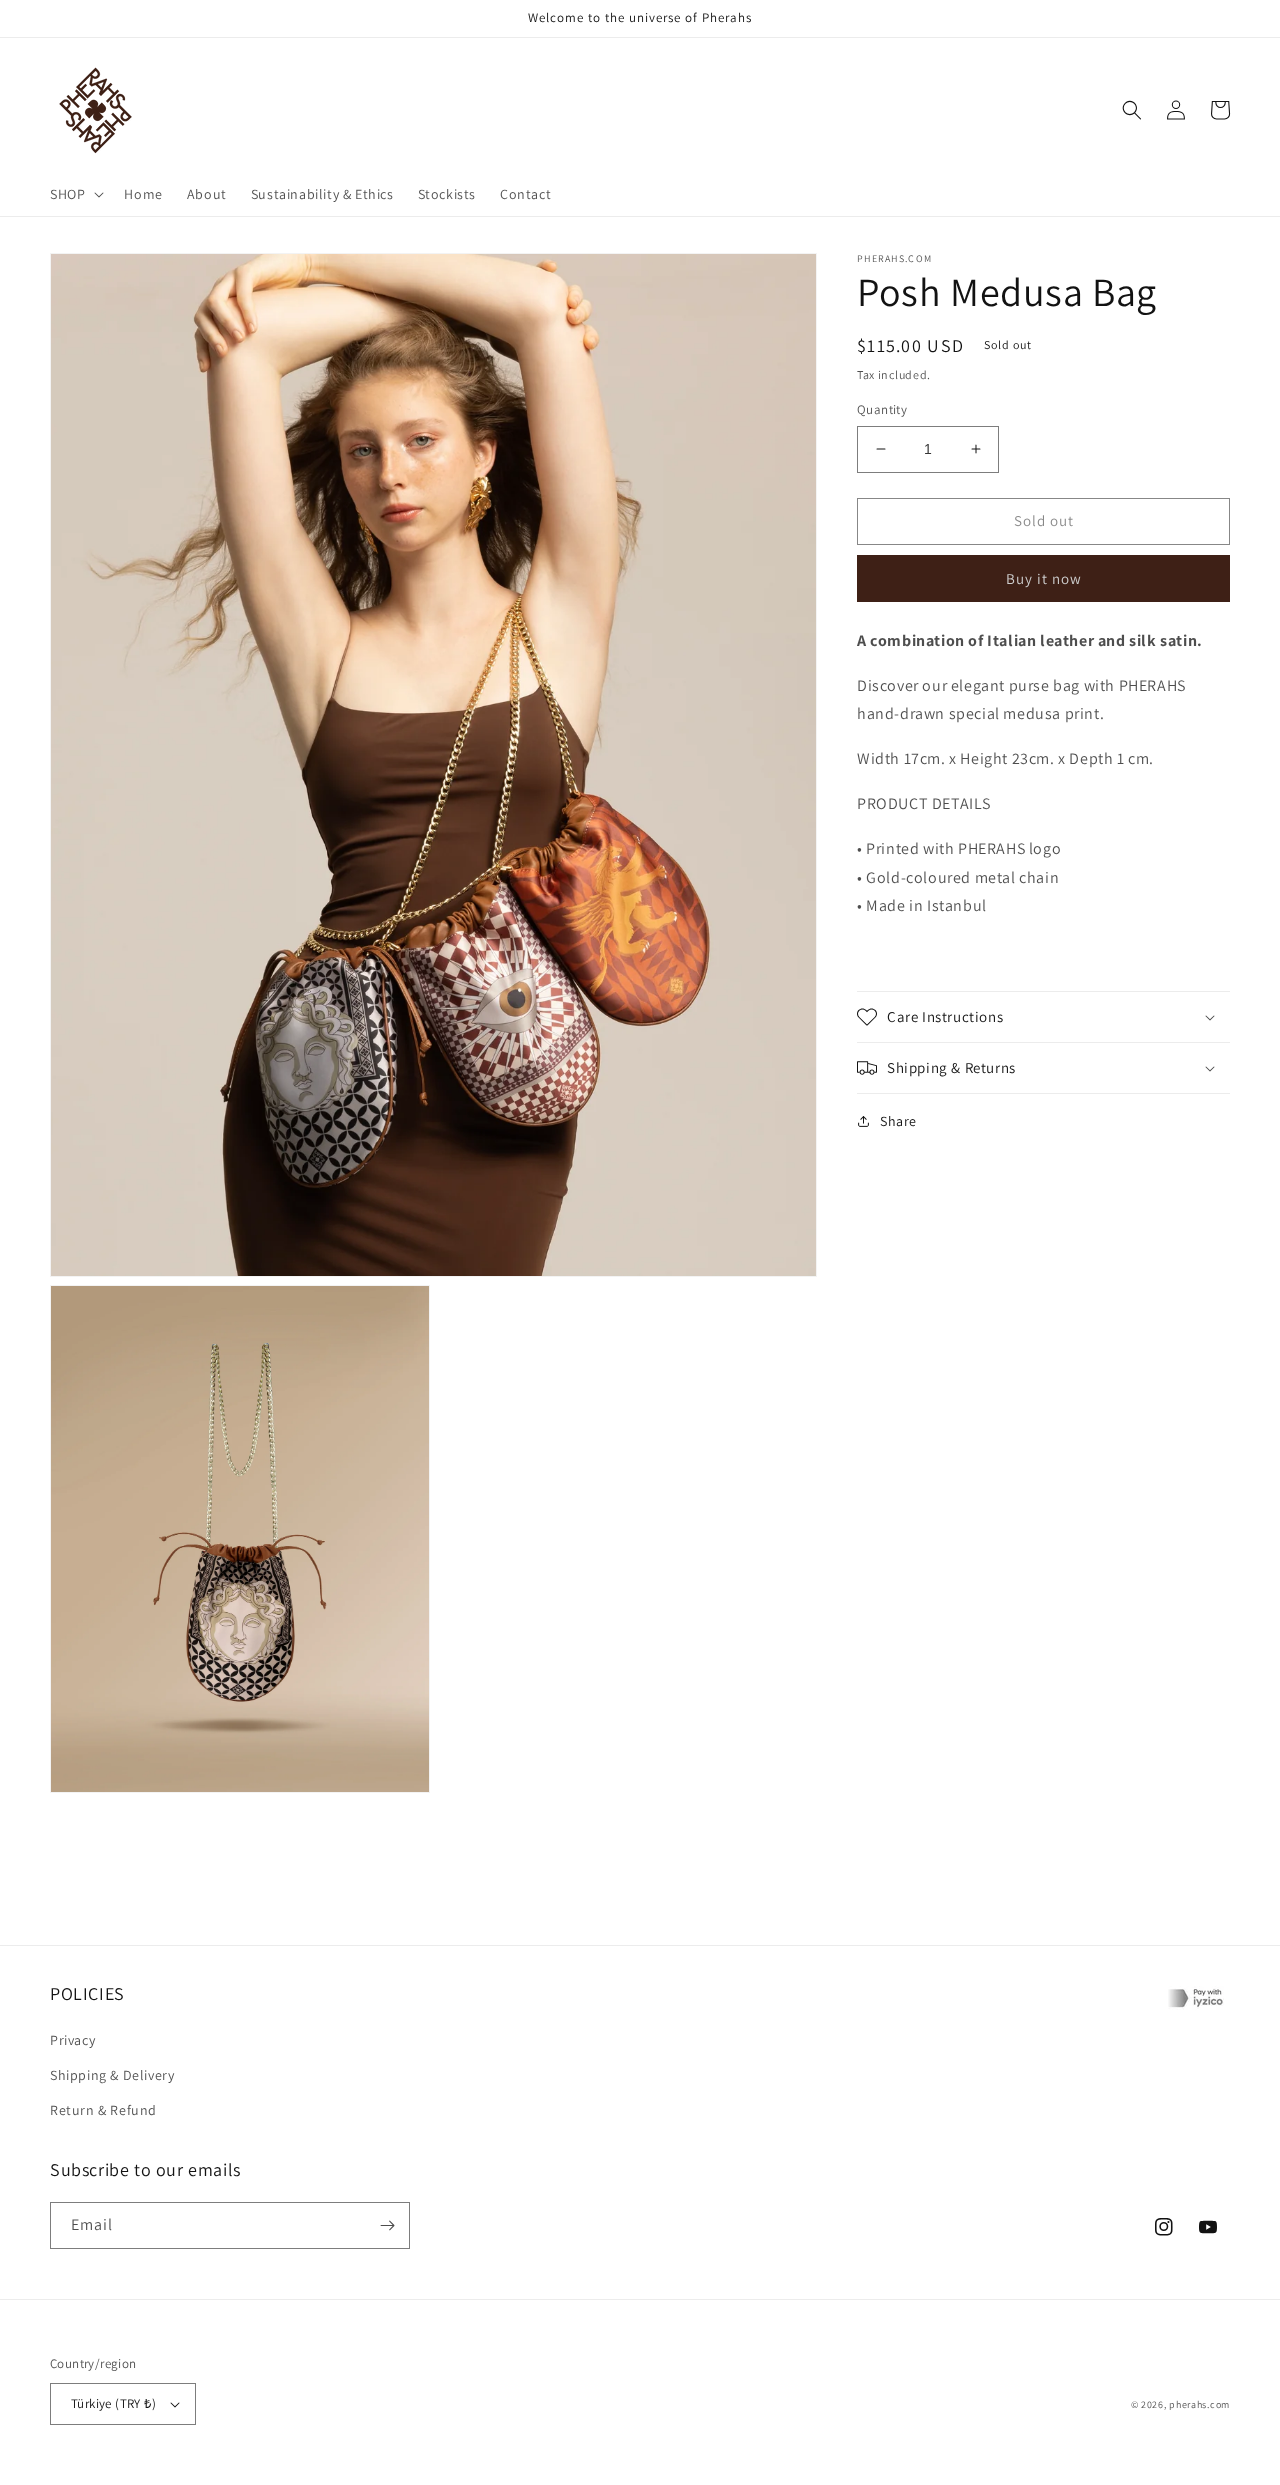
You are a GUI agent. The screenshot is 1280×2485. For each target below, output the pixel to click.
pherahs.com (1199, 2404)
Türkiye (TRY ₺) (113, 2403)
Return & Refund (103, 2110)
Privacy (72, 2040)
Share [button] (898, 1121)
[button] (75, 194)
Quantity (882, 409)
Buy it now (1044, 577)
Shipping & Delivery (112, 2075)
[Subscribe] (387, 2225)
